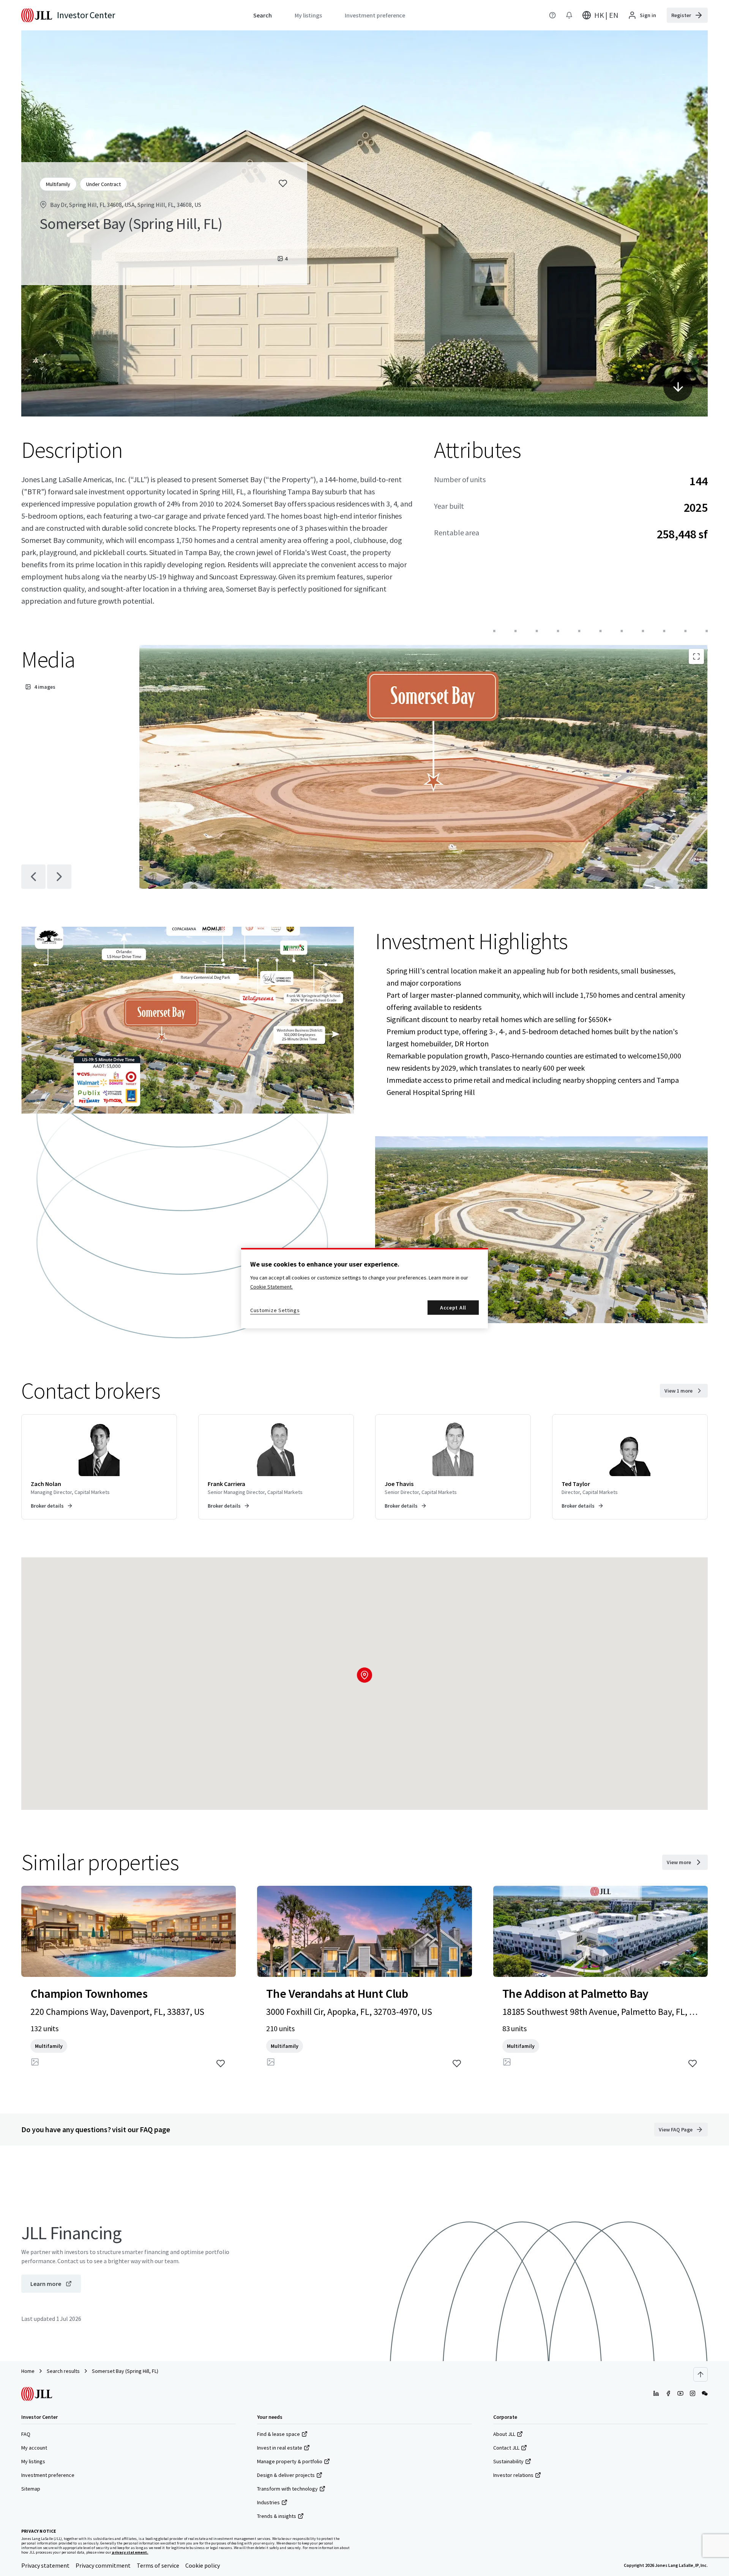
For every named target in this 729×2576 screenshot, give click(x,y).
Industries (268, 2502)
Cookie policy (203, 2565)
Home (28, 2371)
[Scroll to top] (701, 2374)
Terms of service (158, 2565)
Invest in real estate (280, 2448)
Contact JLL (506, 2448)
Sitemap (31, 2489)
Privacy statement (45, 2565)
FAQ (26, 2434)
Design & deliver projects (286, 2475)
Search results (63, 2371)
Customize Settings (275, 1310)
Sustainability (508, 2461)
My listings (33, 2461)
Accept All (453, 1308)
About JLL (504, 2434)
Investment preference (48, 2475)
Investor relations (513, 2475)
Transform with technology (287, 2489)
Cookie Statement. (271, 1287)
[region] (364, 1288)
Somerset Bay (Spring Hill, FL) (125, 2371)
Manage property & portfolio (290, 2461)
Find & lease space (279, 2434)
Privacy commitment (103, 2565)
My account (34, 2448)
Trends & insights (277, 2516)
